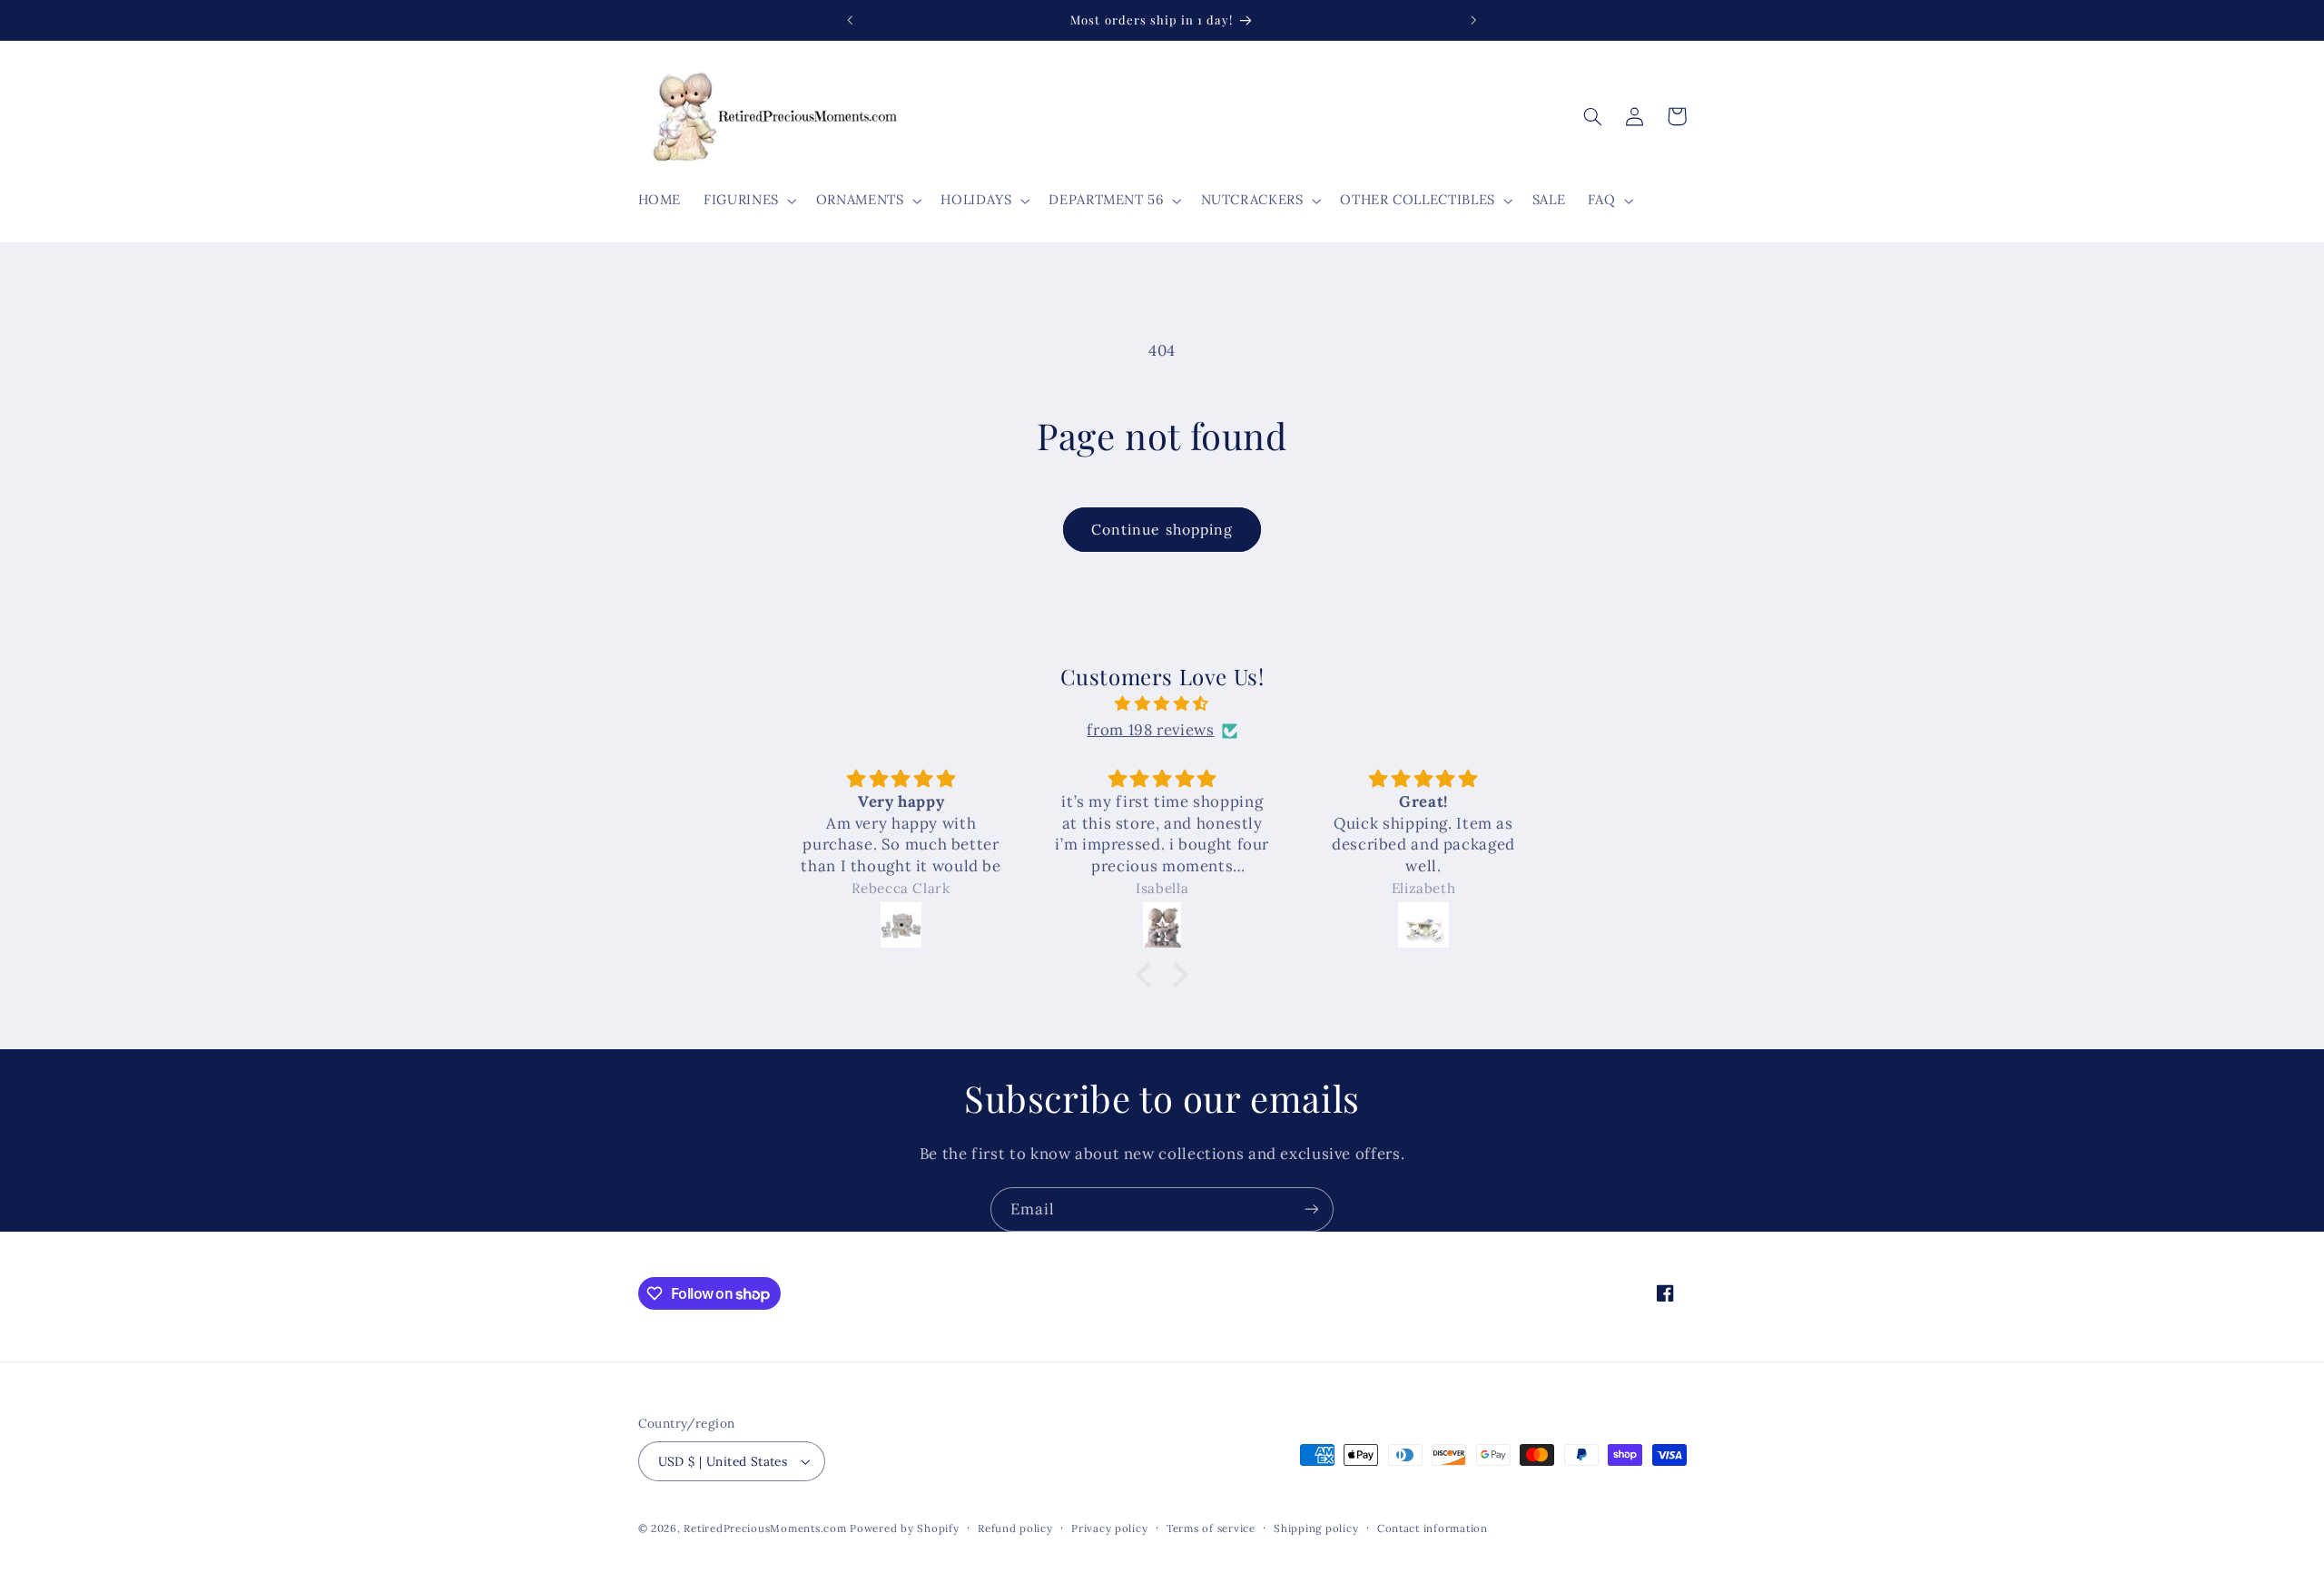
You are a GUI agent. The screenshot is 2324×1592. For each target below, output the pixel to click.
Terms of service (1211, 1528)
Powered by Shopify (904, 1528)
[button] (749, 201)
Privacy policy (1109, 1528)
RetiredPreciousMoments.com (765, 1528)
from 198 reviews (1150, 731)
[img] (1162, 704)
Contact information (1433, 1528)
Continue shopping (1162, 529)
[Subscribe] (1312, 1209)
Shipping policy (1316, 1528)
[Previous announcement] (851, 20)
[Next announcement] (1473, 20)
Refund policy (1015, 1528)
